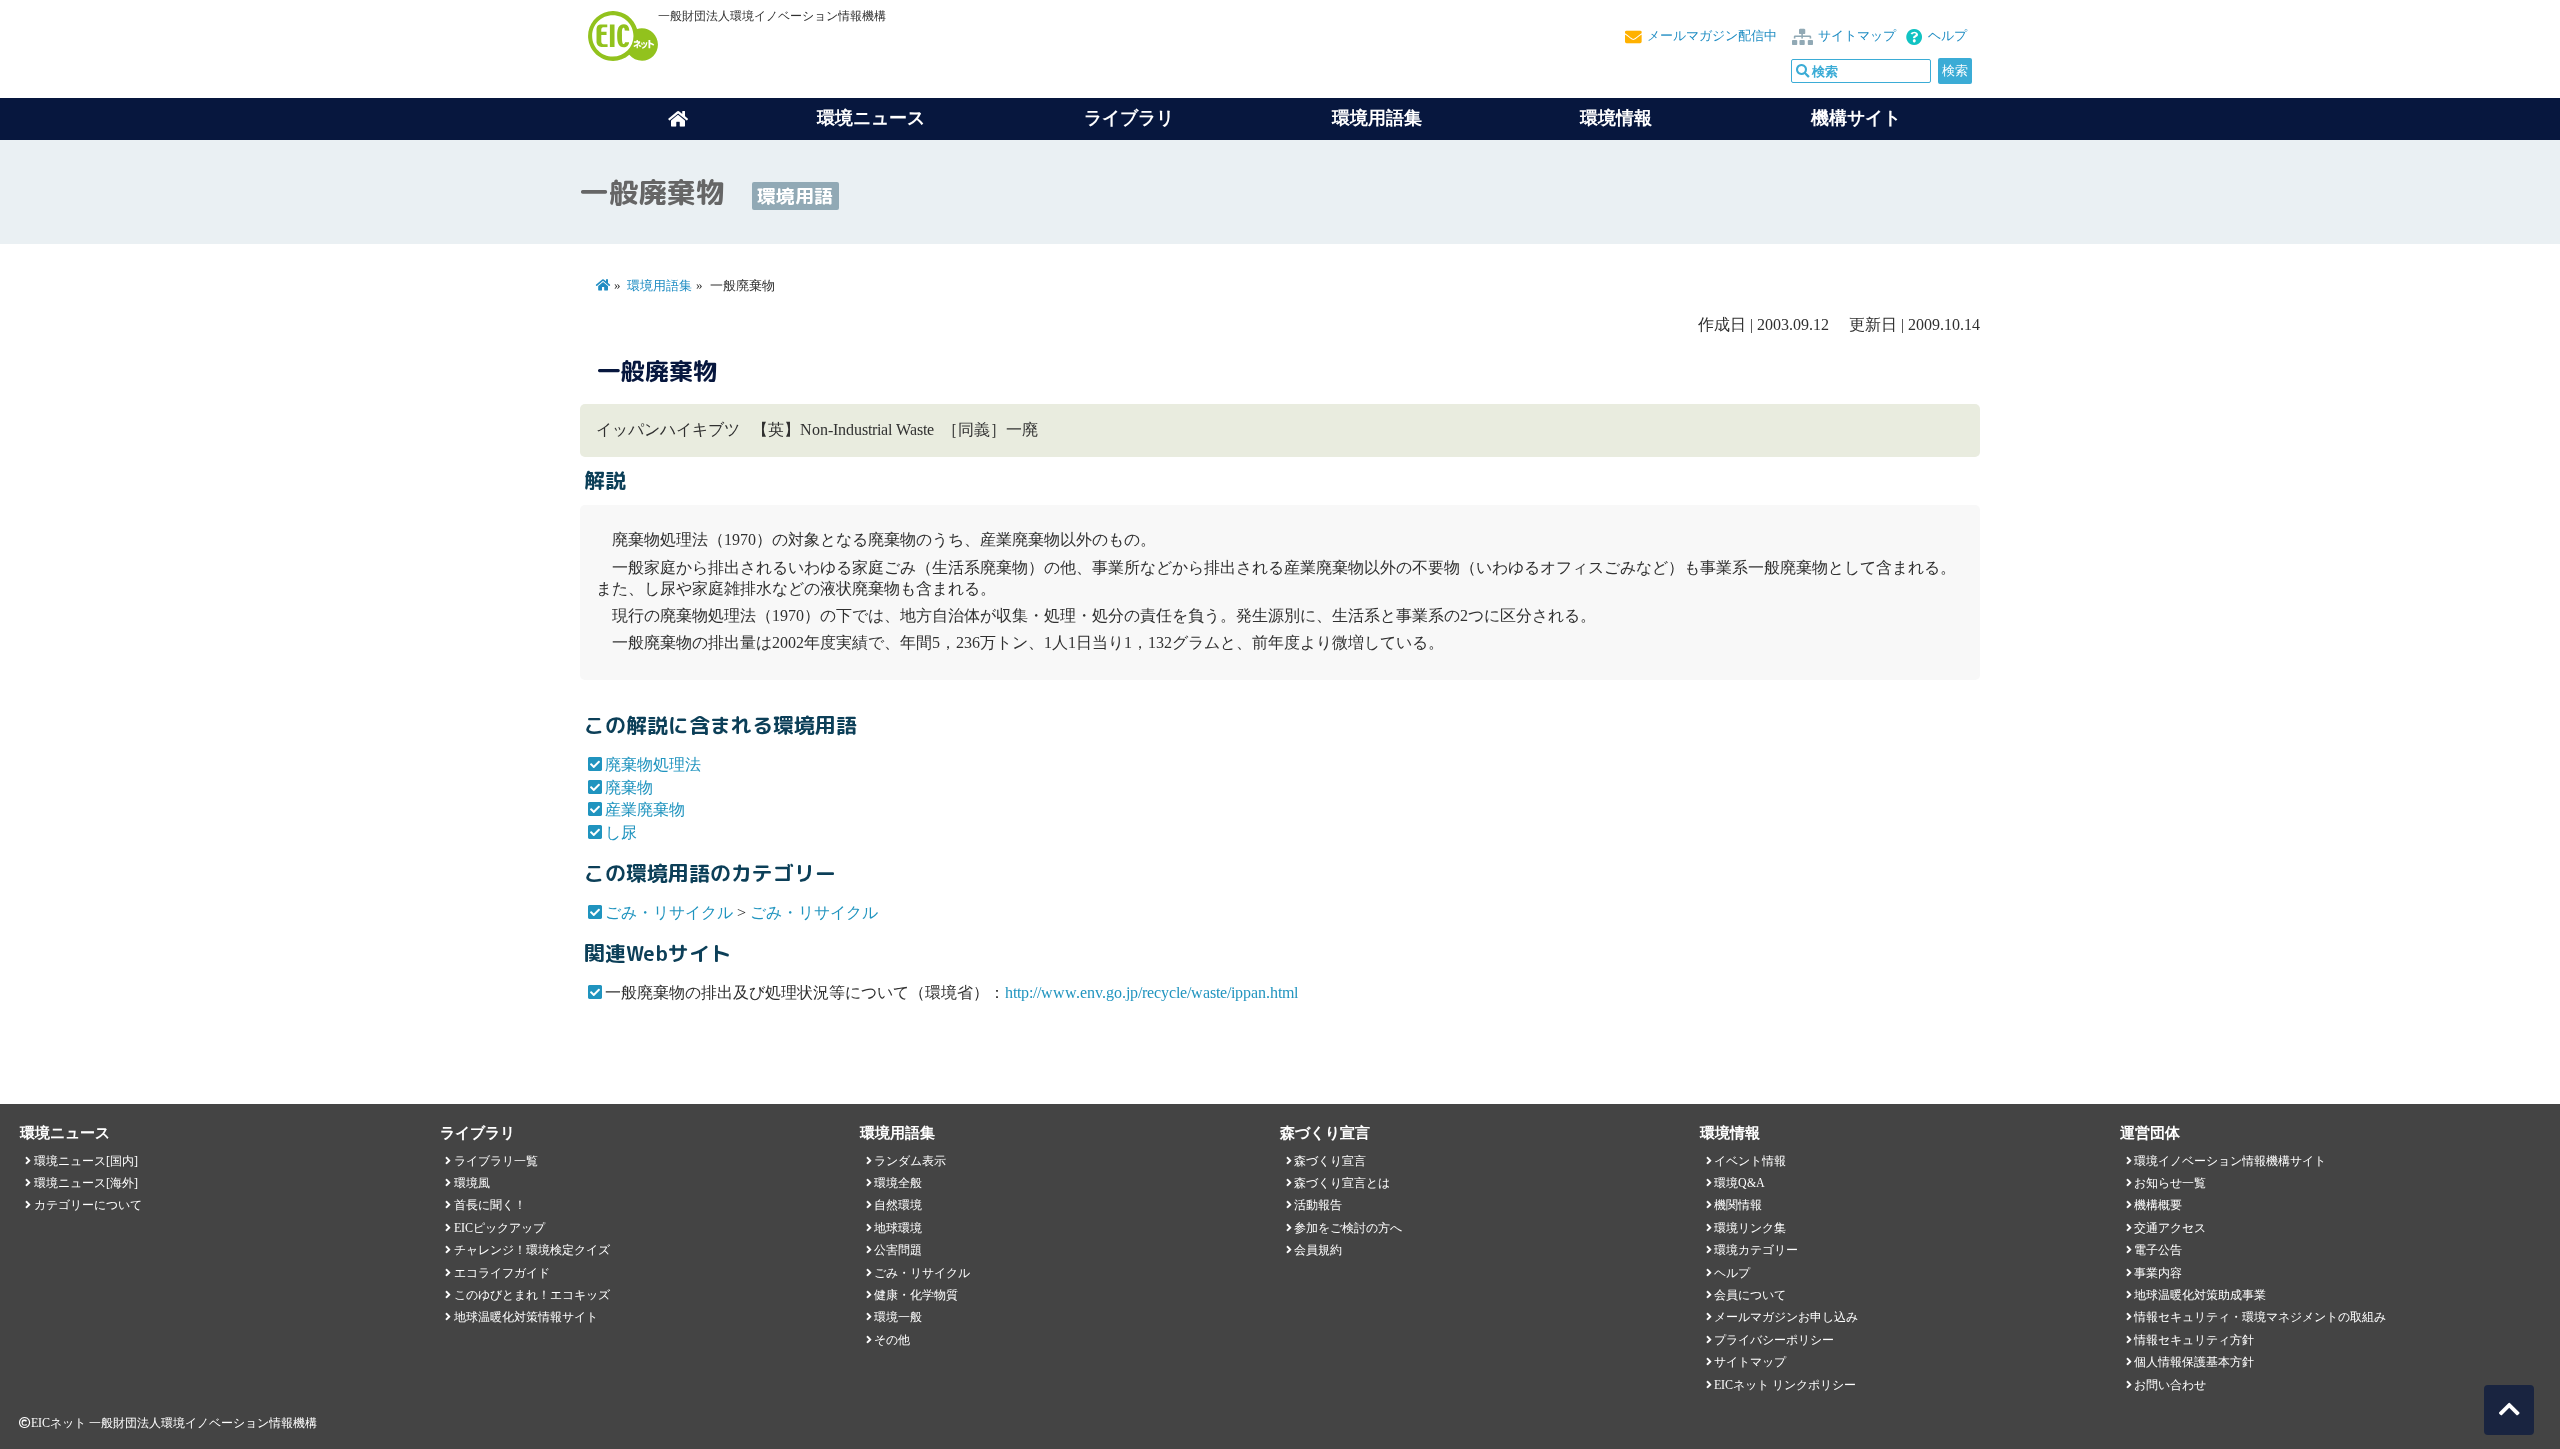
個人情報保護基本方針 (2194, 1362)
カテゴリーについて (88, 1205)
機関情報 (1738, 1205)
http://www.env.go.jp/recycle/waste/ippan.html (1151, 992)
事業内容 (2158, 1273)
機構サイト (1856, 118)
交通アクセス (2170, 1228)
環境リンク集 (1750, 1228)
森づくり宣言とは (1342, 1183)
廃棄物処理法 (653, 764)
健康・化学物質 (916, 1295)
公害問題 (898, 1250)
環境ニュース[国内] (86, 1161)
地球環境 (898, 1228)
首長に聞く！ (490, 1205)
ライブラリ (1129, 118)
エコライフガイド (502, 1273)
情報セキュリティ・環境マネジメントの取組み (2260, 1317)
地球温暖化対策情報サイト (526, 1317)
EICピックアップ (499, 1228)
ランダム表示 (910, 1161)
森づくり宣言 (1330, 1161)
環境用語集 (1377, 118)
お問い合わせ (2170, 1385)
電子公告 (2158, 1250)
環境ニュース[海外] (86, 1183)
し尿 (621, 832)
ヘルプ (1947, 36)
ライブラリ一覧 (496, 1161)
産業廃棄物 (645, 809)
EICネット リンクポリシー (1785, 1385)
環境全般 (898, 1183)
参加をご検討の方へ (1348, 1228)
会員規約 (1318, 1250)
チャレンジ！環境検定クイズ (532, 1250)
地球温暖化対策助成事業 (2200, 1295)
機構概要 (2158, 1205)
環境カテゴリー (1756, 1250)
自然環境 (898, 1205)
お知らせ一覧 (2170, 1183)
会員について (1750, 1295)
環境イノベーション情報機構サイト (2230, 1161)
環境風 (472, 1183)
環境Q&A (1739, 1183)
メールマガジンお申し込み (1786, 1317)
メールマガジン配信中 (1712, 36)
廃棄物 (629, 787)
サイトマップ (1857, 36)
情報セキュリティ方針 (2194, 1340)
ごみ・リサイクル (669, 912)
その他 (892, 1340)
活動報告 (1318, 1205)
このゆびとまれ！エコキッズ (532, 1295)
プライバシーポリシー (1774, 1340)
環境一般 (898, 1317)
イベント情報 (1750, 1161)
